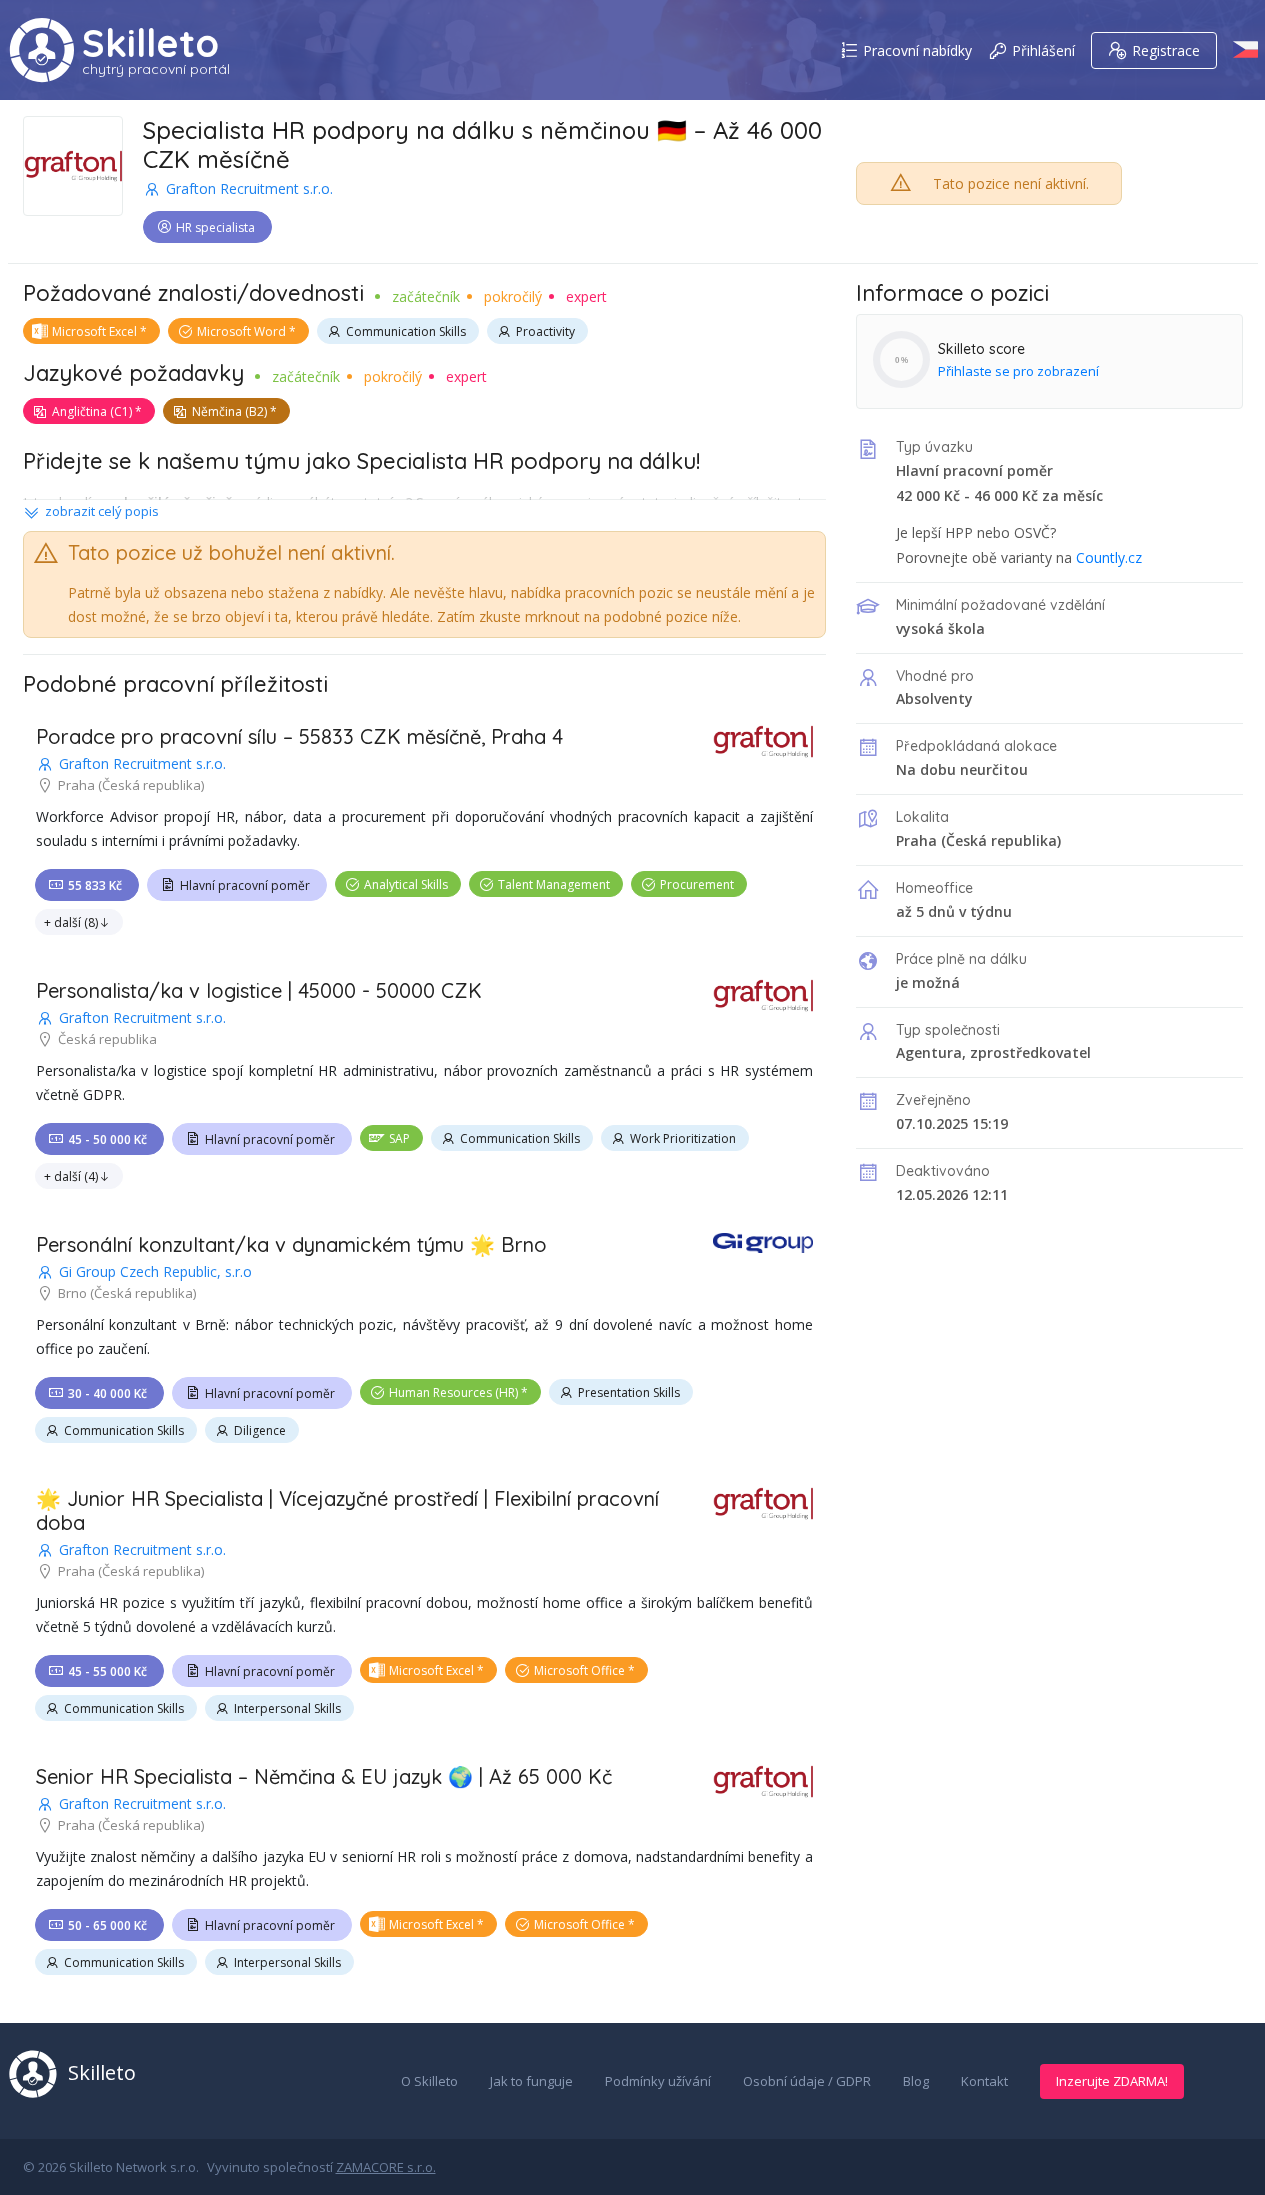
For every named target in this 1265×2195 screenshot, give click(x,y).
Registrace (1166, 50)
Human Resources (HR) (453, 1392)
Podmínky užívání (658, 2081)
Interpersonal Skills (287, 1708)
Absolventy (934, 698)
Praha (916, 840)
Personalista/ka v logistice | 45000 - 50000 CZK (259, 990)
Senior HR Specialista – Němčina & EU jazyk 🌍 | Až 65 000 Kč (324, 1776)
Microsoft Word (241, 331)
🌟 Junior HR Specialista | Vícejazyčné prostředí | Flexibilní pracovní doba (347, 1510)
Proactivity (545, 331)
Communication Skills (406, 331)
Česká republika (1001, 840)
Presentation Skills (629, 1392)
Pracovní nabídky (917, 50)
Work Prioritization (683, 1138)
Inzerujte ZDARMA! (1112, 2081)
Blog (916, 2081)
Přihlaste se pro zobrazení (1018, 371)
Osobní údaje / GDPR (807, 2081)
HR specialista (215, 227)
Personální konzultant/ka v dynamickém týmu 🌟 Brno (291, 1244)
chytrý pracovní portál (156, 69)
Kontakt (984, 2081)
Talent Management (554, 884)
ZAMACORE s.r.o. (386, 2167)
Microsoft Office (579, 1670)
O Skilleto (429, 2081)
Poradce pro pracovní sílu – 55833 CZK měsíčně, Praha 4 (299, 736)
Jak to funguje (531, 2081)
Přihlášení (1043, 50)
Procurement (697, 884)
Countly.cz (1109, 557)
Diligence (260, 1430)
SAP (399, 1138)
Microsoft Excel (94, 331)
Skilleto (150, 43)
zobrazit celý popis (102, 511)
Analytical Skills (406, 884)
